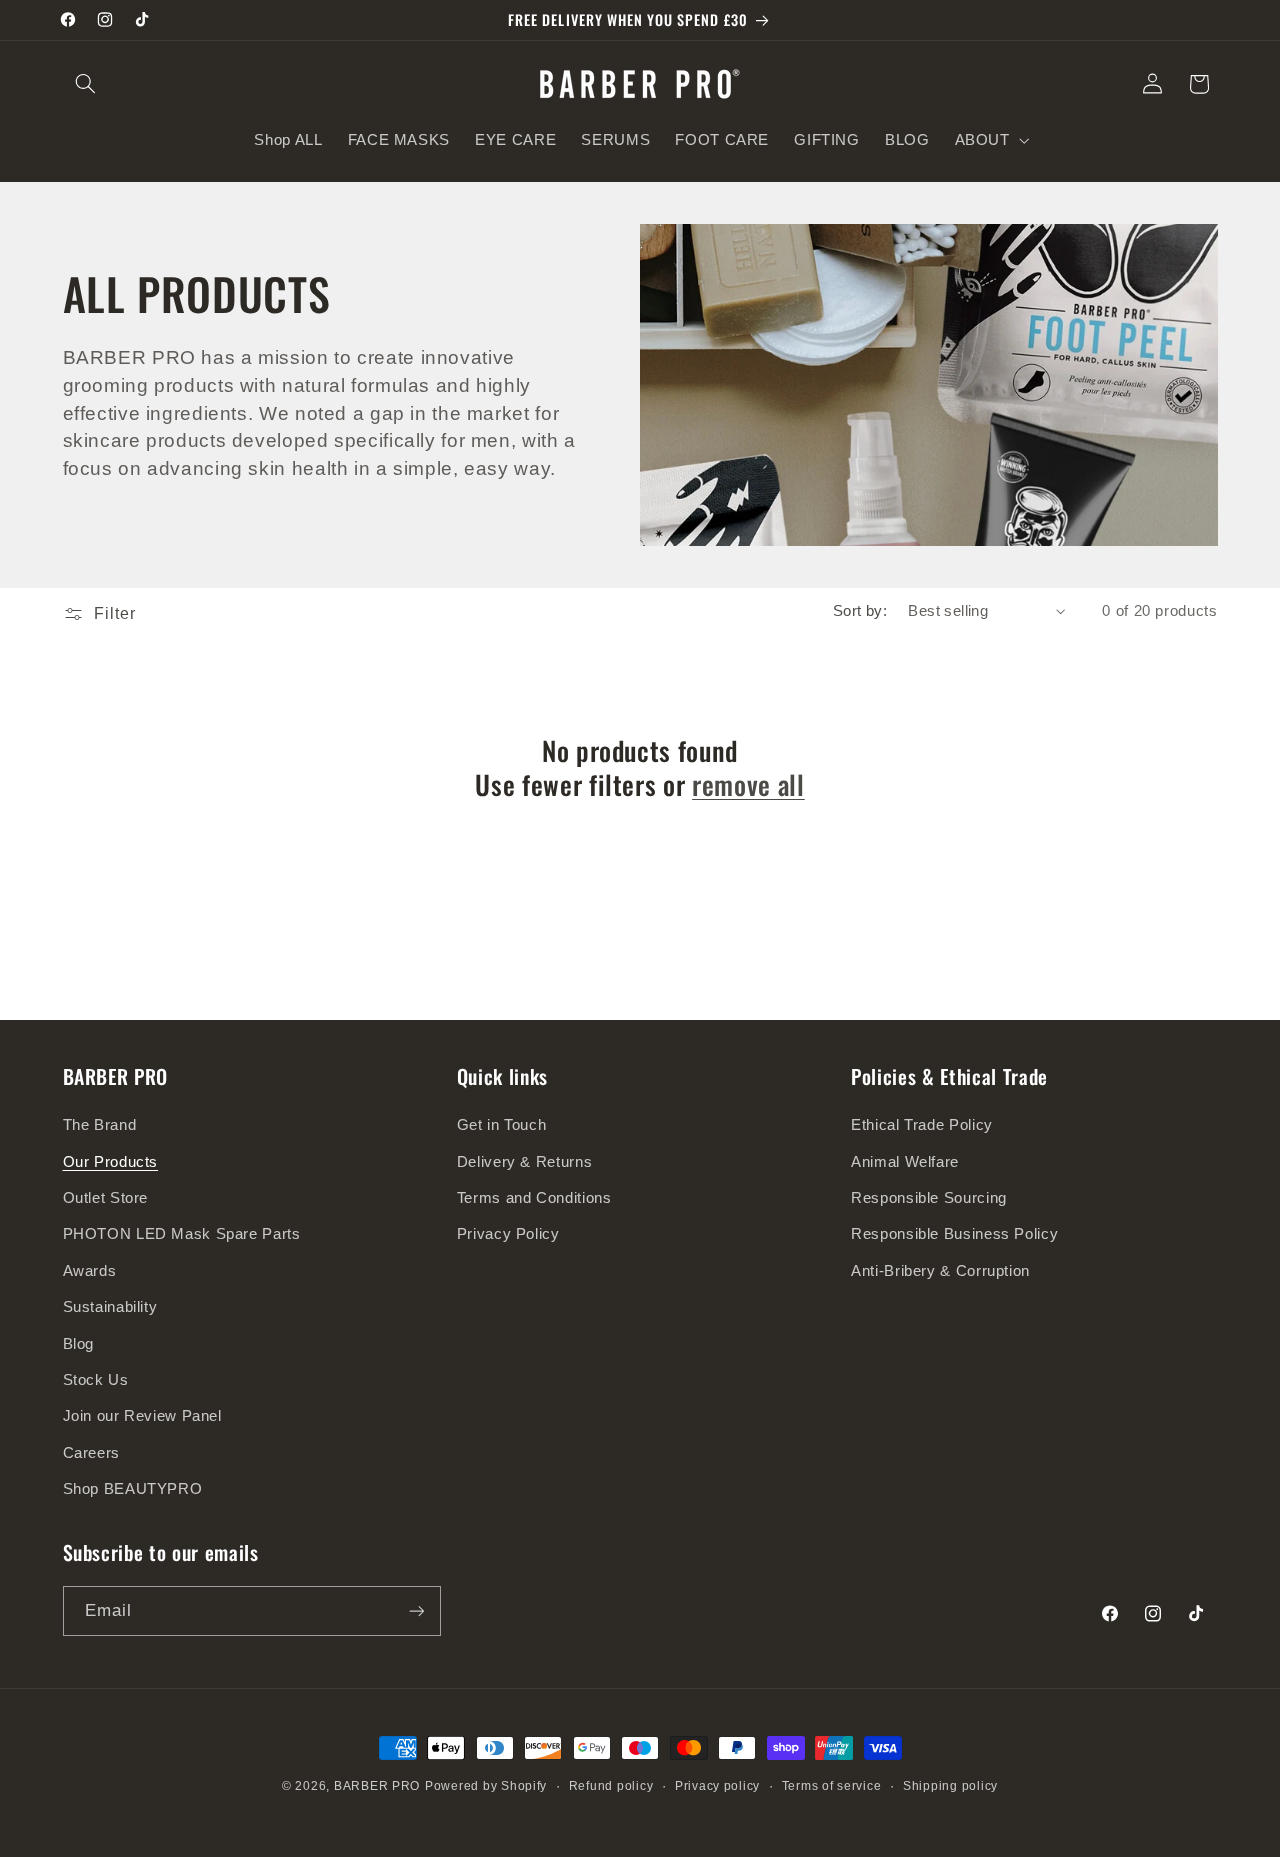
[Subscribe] (416, 1610)
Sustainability (110, 1307)
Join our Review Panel (142, 1416)
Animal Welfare (905, 1162)
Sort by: (860, 611)
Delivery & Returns (524, 1162)
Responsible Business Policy (954, 1234)
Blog (79, 1344)
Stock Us (96, 1380)
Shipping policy (950, 1786)
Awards (90, 1271)
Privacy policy (717, 1786)
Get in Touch (502, 1125)
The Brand (100, 1125)
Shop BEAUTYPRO (133, 1489)
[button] (86, 84)
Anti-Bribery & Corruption (940, 1271)
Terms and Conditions (534, 1198)
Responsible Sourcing (929, 1198)
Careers (91, 1453)
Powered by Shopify (486, 1786)
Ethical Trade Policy (922, 1125)
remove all (748, 785)
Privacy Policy (508, 1234)
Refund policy (611, 1786)
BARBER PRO (377, 1786)
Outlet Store (106, 1198)
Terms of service (832, 1786)
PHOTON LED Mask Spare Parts (182, 1234)
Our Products (111, 1162)
